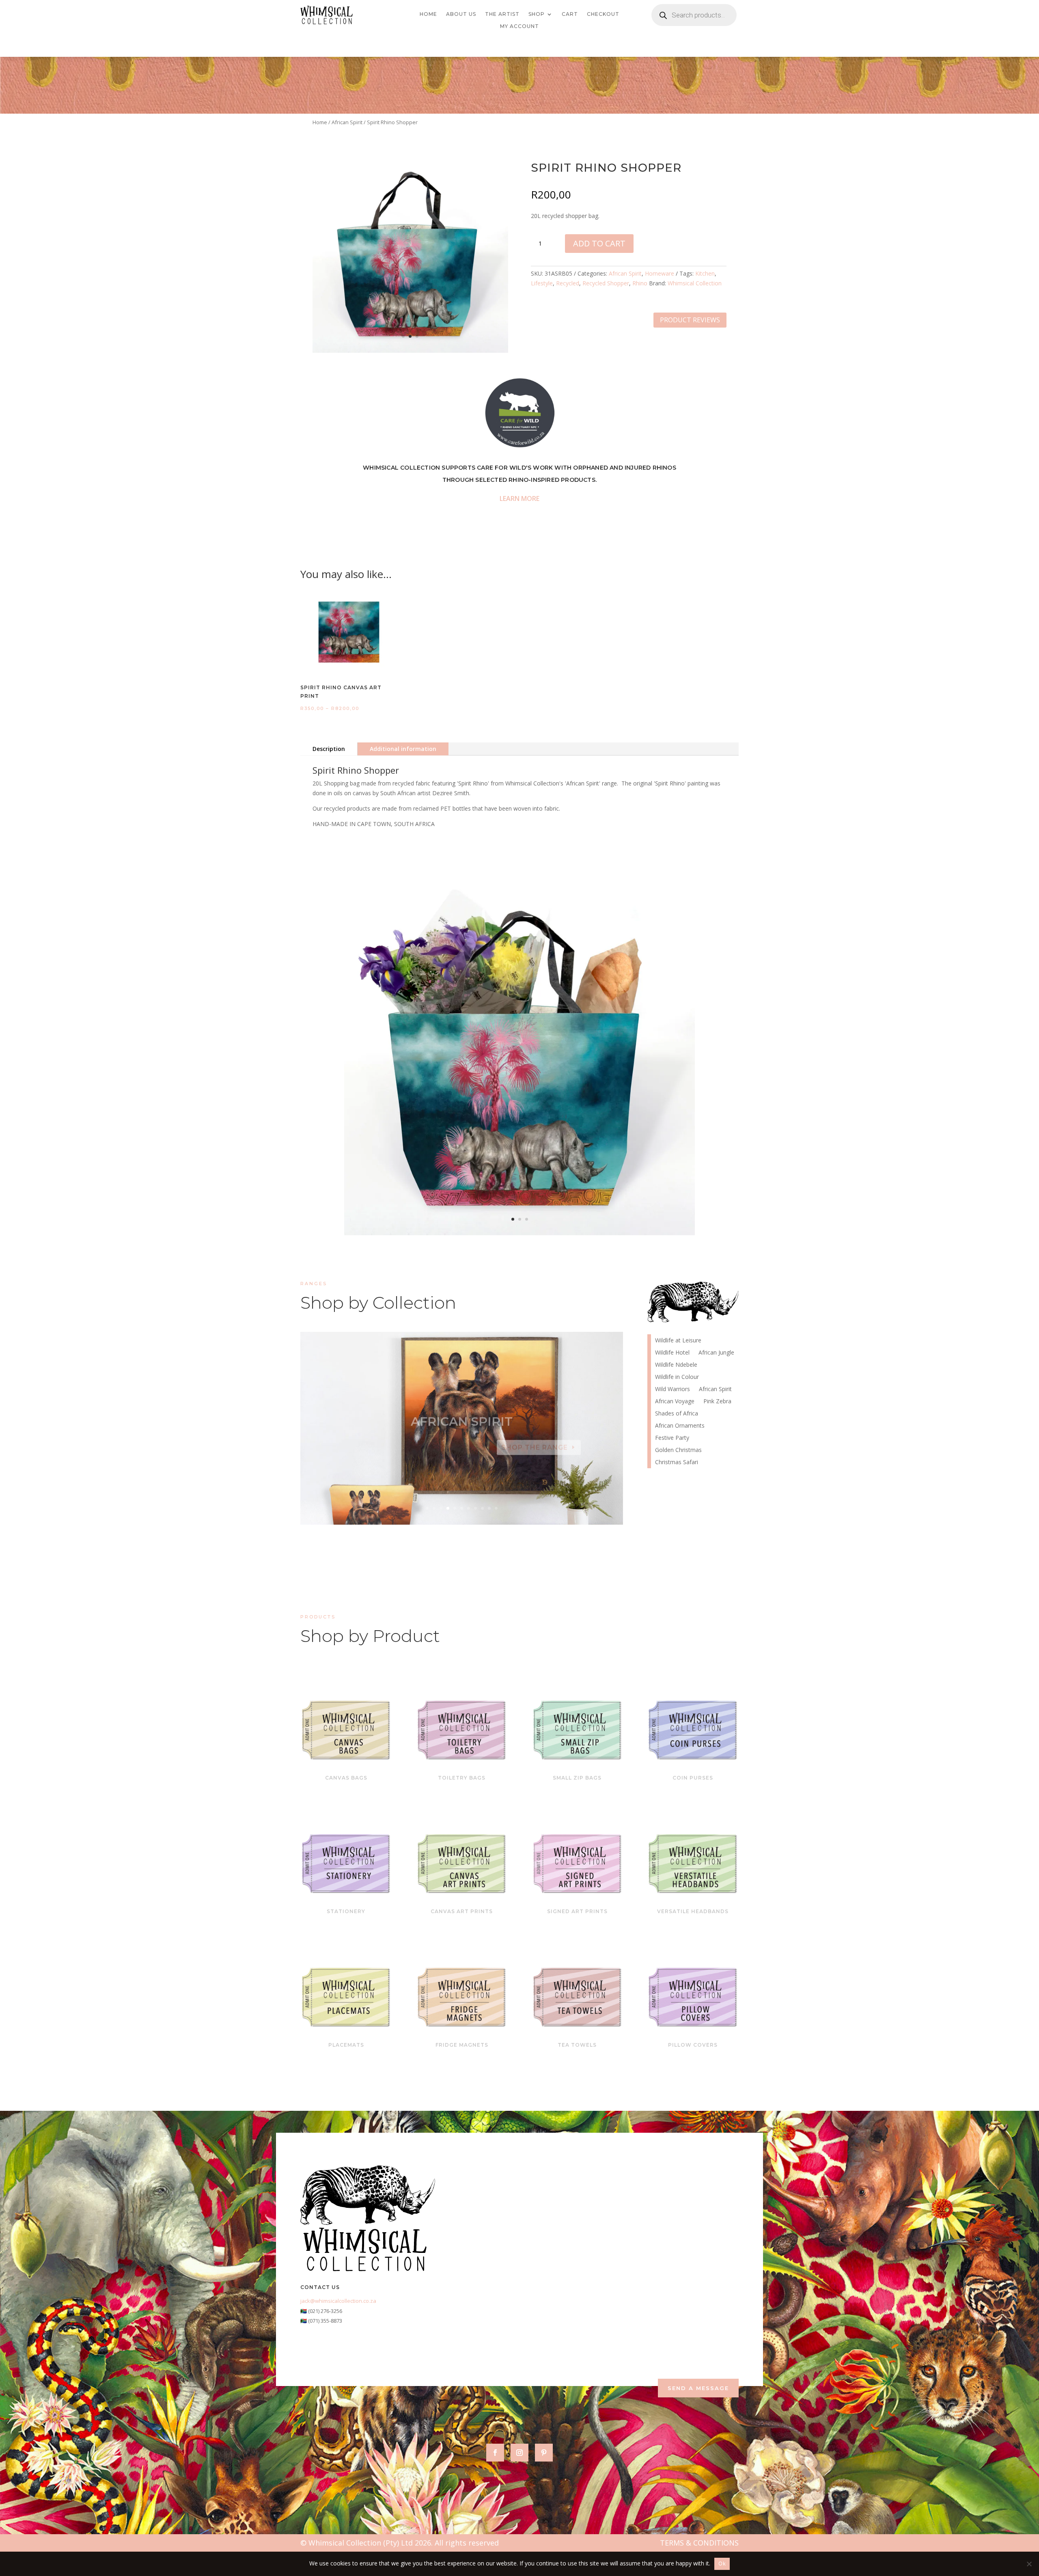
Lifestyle (542, 283)
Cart (570, 14)
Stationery (346, 1911)
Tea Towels (577, 2045)
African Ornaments (680, 1426)
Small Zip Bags (577, 1778)
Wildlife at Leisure (678, 1341)
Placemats (346, 2045)
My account (519, 26)
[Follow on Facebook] (495, 2453)
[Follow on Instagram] (519, 2453)
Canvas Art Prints (462, 1911)
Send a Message (698, 2388)
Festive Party (672, 1438)
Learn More (519, 498)
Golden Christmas (678, 1450)
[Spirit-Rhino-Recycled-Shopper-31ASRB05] (519, 1233)
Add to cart (599, 243)
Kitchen (705, 273)
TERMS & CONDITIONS (699, 2543)
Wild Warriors (673, 1389)
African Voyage (675, 1402)
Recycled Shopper (606, 283)
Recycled (568, 283)
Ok (722, 2563)
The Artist (502, 14)
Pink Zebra (462, 1414)
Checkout (603, 14)
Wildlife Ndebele (676, 1365)
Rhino (640, 283)
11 (496, 1508)
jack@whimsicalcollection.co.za (338, 2301)
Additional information (403, 749)
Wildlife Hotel (672, 1353)
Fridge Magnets (462, 2045)
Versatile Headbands (693, 1911)
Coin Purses (693, 1778)
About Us (461, 14)
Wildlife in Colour (677, 1377)
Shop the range (535, 1440)
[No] (1029, 2564)
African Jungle (716, 1353)
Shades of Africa (677, 1414)
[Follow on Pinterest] (544, 2453)
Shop (537, 14)
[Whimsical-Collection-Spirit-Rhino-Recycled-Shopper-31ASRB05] (410, 351)
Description (329, 749)
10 (489, 1508)
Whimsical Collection (695, 283)
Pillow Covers (693, 2045)
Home (428, 14)
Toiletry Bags (462, 1778)
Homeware (660, 273)
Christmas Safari (677, 1463)
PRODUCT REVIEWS (690, 320)
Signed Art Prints (577, 1911)
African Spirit (347, 122)
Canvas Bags (346, 1778)
